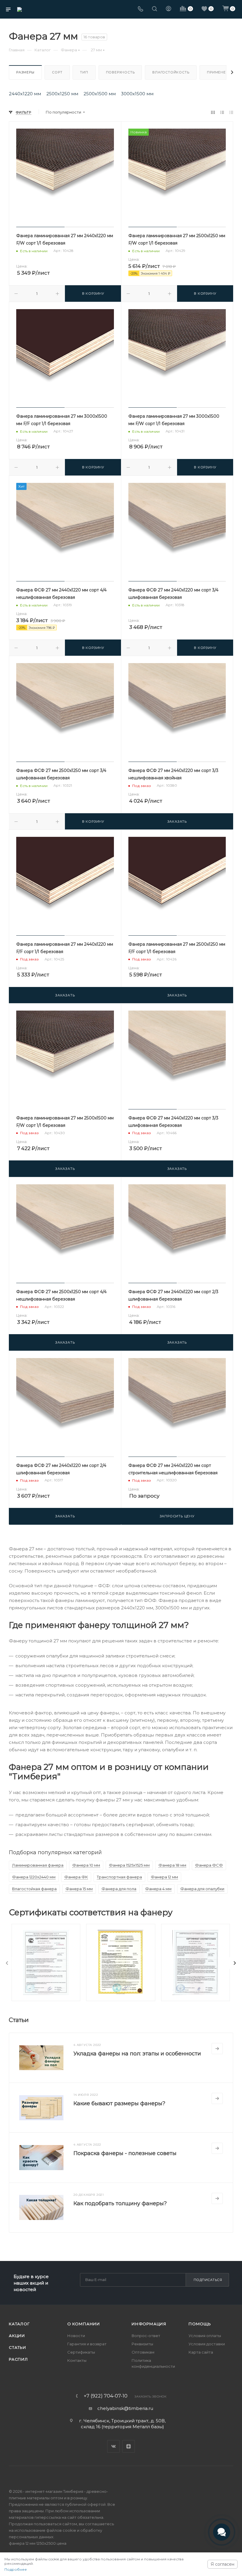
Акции (17, 2336)
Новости (76, 2336)
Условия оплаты (205, 2336)
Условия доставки (207, 2344)
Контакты (77, 2360)
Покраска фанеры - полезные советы (125, 2153)
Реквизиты (142, 2344)
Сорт (57, 72)
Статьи (18, 2347)
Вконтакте (113, 2446)
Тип (84, 72)
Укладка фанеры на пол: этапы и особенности (137, 2054)
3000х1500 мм (137, 94)
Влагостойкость (171, 72)
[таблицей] (231, 112)
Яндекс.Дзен (129, 2446)
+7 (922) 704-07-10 (106, 2396)
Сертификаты (81, 2352)
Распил (18, 2359)
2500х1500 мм (100, 94)
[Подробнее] (217, 2049)
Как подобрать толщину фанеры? (120, 2203)
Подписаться (208, 2280)
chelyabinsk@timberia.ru (125, 2408)
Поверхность (120, 72)
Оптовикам (143, 2352)
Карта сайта (201, 2352)
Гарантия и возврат (87, 2344)
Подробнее (16, 2569)
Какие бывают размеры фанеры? (119, 2103)
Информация (149, 2324)
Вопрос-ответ (146, 2336)
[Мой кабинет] (169, 9)
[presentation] (7, 1963)
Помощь (200, 2324)
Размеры (25, 72)
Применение (220, 72)
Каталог (19, 2324)
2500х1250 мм (62, 94)
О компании (84, 2324)
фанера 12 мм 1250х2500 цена (38, 2543)
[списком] (222, 112)
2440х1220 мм (25, 94)
